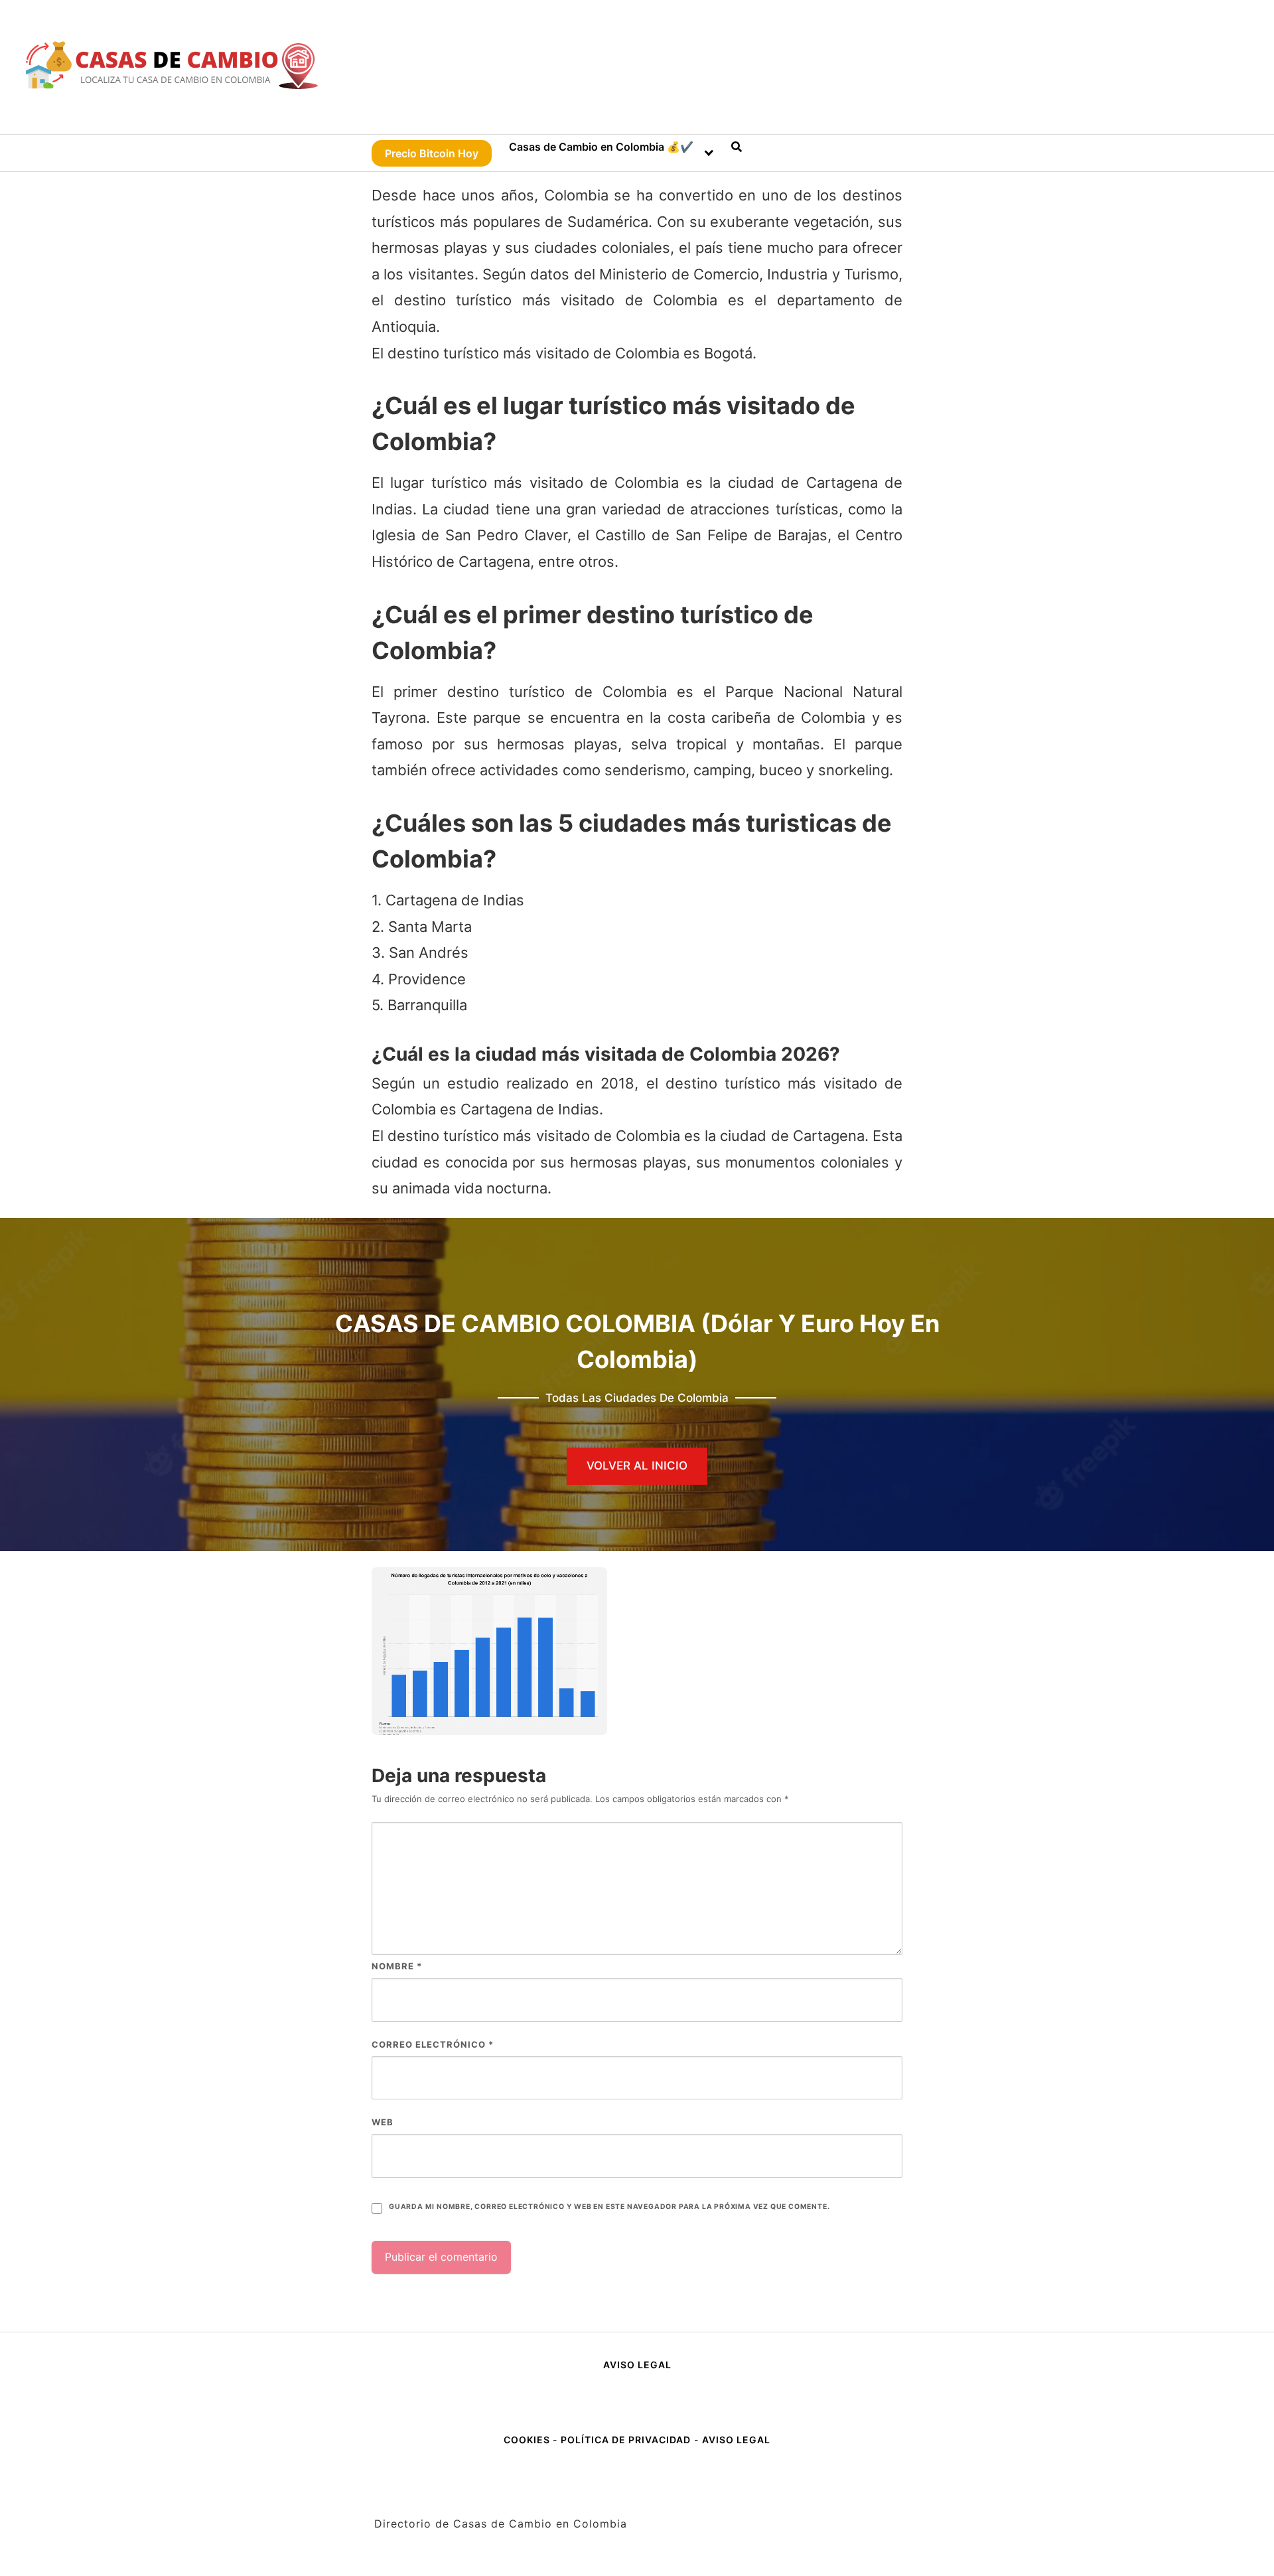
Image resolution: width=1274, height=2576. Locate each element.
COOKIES (528, 2440)
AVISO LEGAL (637, 2365)
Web (383, 2122)
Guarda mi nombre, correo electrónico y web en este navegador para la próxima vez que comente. (609, 2207)
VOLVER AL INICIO (637, 1466)
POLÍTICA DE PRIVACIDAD (626, 2440)
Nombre (397, 1966)
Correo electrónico (433, 2044)
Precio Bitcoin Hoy (432, 153)
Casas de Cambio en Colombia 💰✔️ (601, 147)
